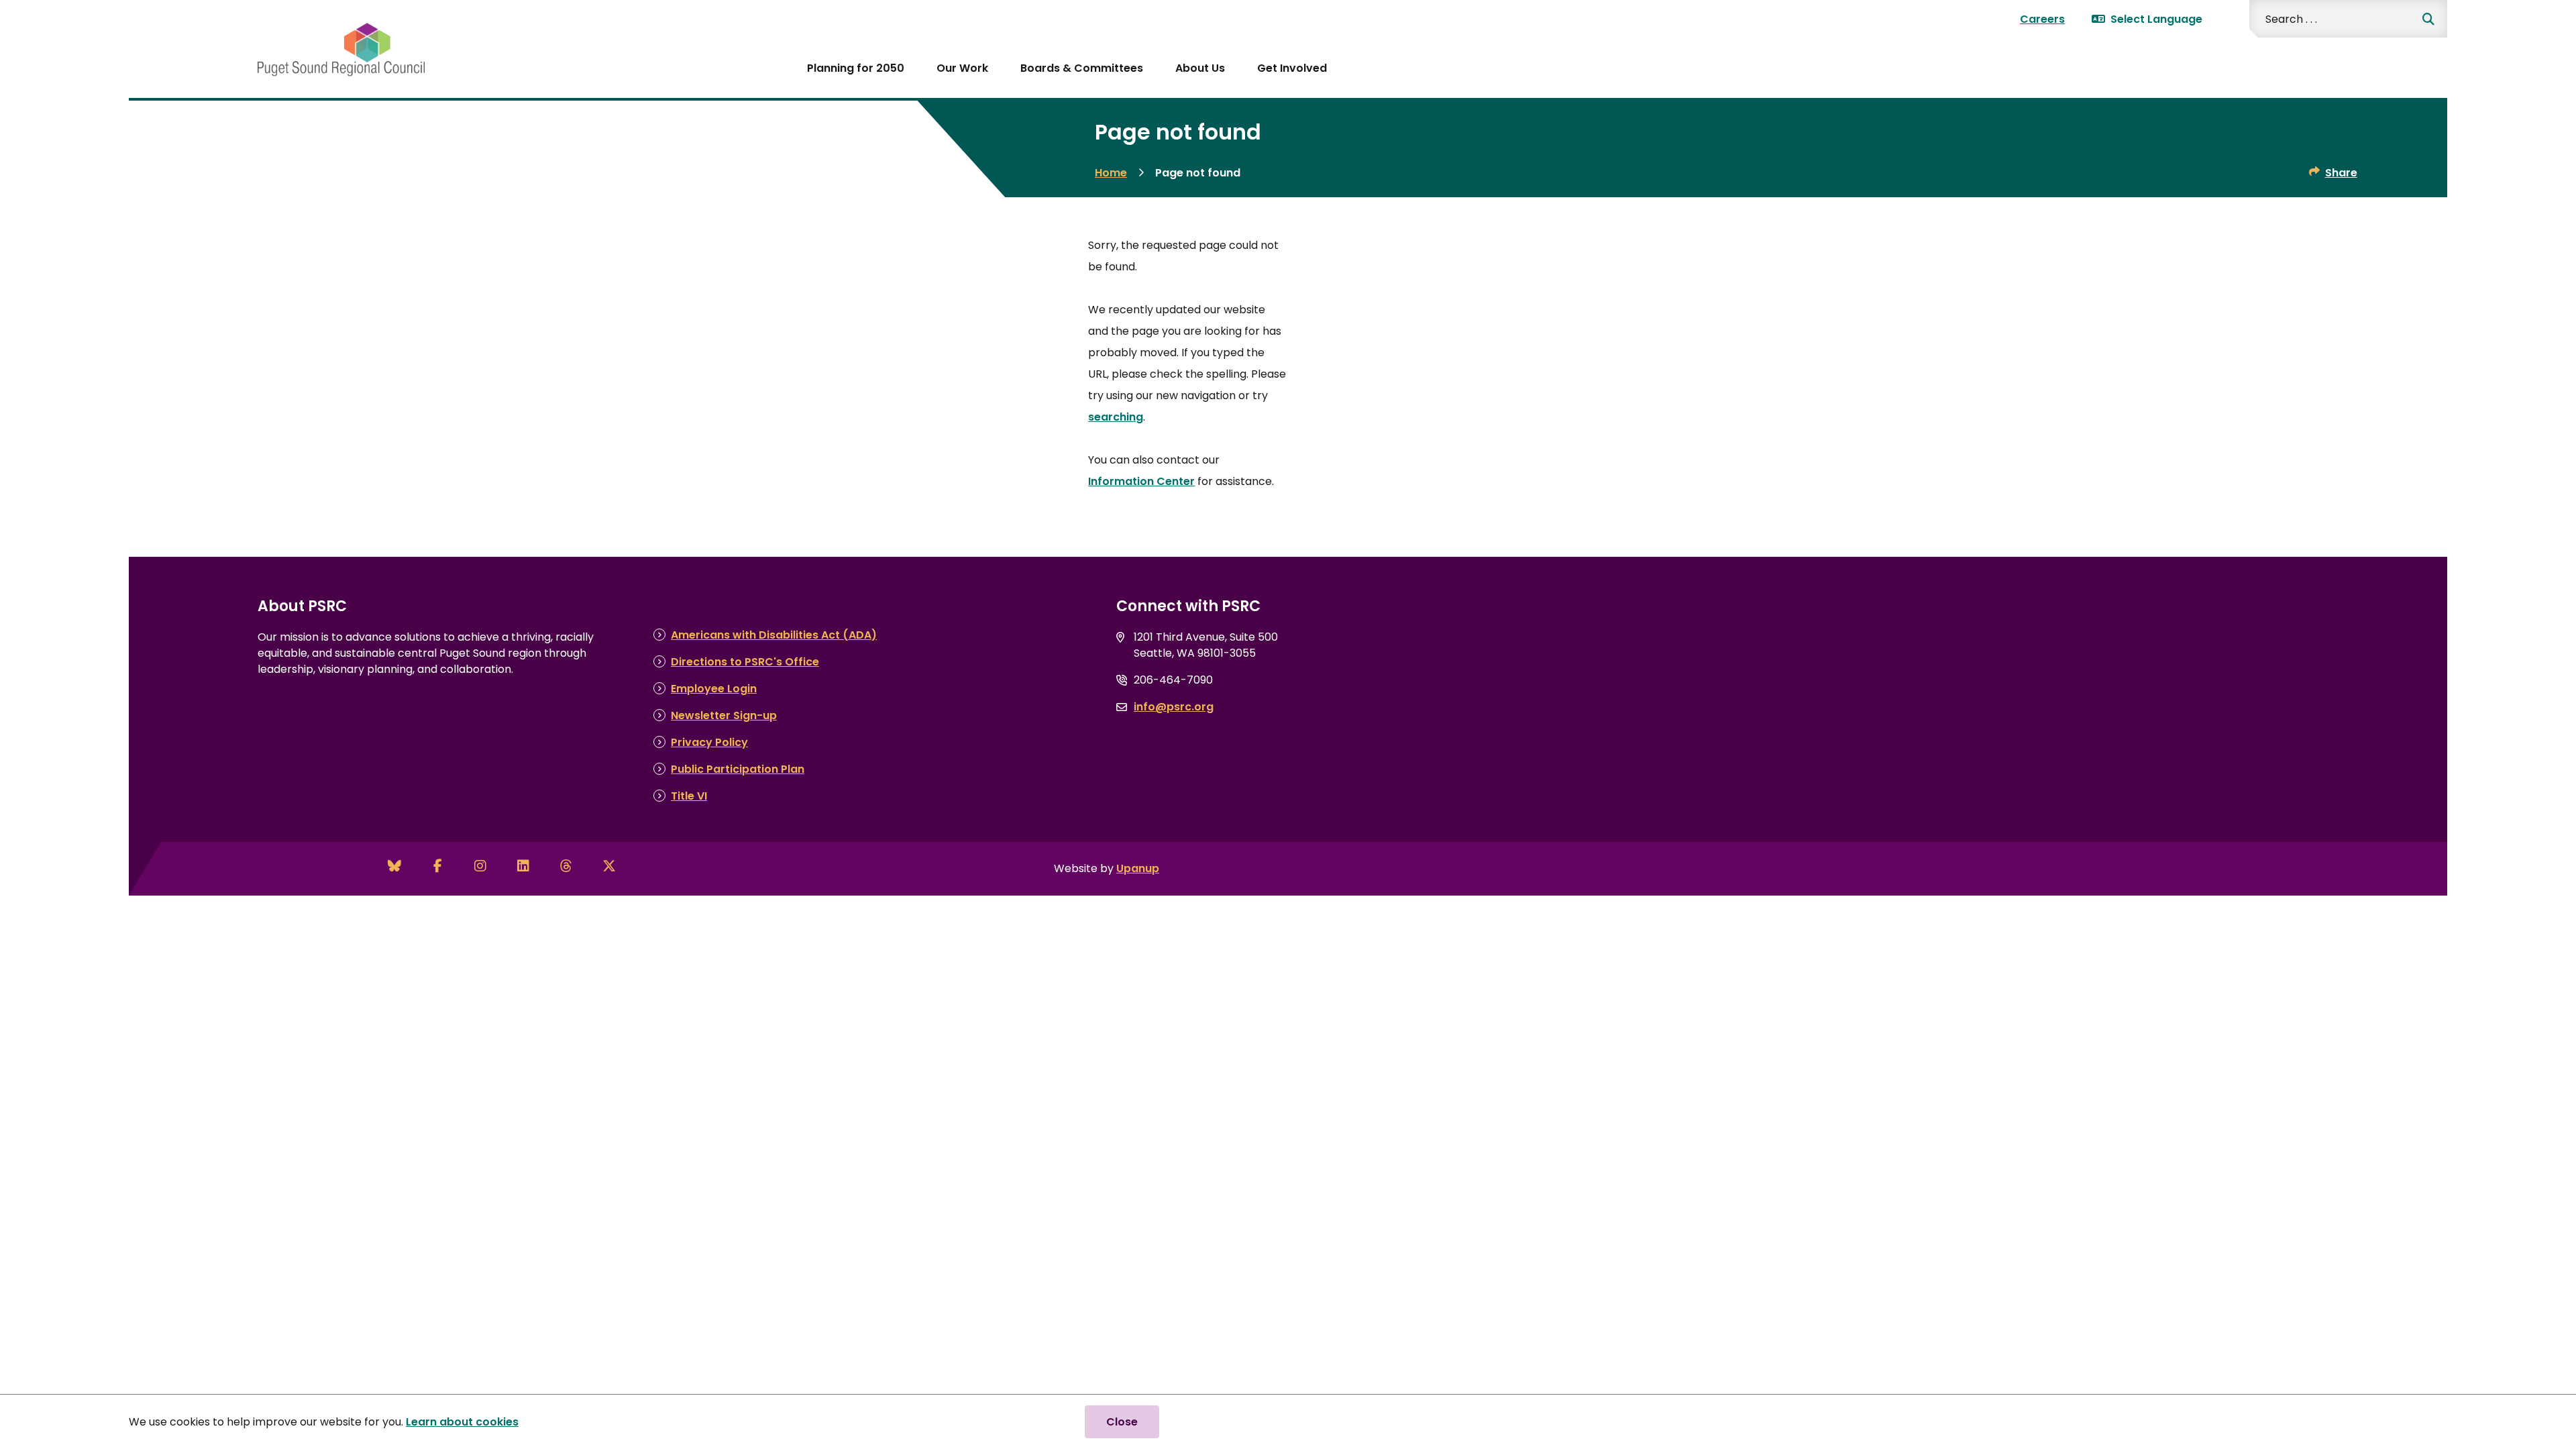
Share (2341, 173)
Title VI (689, 796)
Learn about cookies (462, 1422)
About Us (1200, 68)
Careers (2042, 19)
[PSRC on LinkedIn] (523, 866)
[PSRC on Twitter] (609, 866)
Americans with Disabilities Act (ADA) (774, 635)
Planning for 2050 (856, 68)
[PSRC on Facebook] (437, 866)
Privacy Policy (709, 742)
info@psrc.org (1174, 707)
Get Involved (1292, 68)
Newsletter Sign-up (724, 715)
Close (1122, 1422)
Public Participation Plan (738, 769)
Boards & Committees (1082, 68)
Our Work (962, 68)
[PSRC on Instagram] (480, 866)
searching (1116, 417)
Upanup (1138, 868)
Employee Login (714, 689)
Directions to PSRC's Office (745, 662)
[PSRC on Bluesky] (394, 866)
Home (1111, 173)
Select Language (2156, 19)
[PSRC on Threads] (566, 866)
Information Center (1141, 481)
